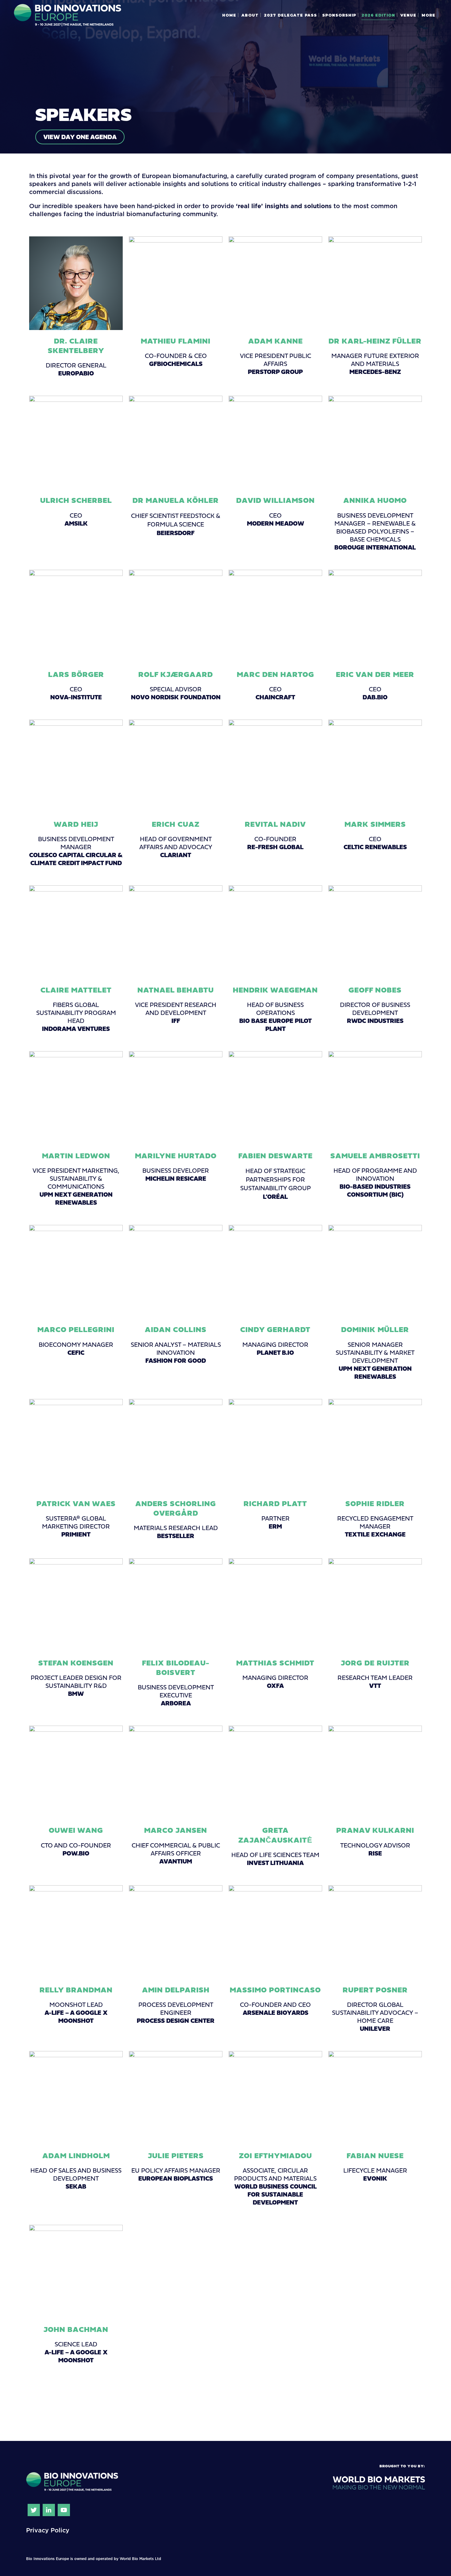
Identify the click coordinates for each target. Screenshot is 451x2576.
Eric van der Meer (375, 674)
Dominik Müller (375, 1329)
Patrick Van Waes (76, 1503)
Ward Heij (76, 824)
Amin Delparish (176, 1990)
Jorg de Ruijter (375, 1663)
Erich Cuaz (176, 824)
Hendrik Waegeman (275, 990)
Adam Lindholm (76, 2155)
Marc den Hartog (276, 674)
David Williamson (276, 500)
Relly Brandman (76, 1990)
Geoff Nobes (375, 990)
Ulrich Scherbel (76, 500)
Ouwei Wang (76, 1830)
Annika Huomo (375, 500)
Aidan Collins (176, 1329)
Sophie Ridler (375, 1503)
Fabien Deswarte (276, 1156)
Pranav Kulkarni (375, 1830)
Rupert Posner (375, 1990)
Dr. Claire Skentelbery (76, 346)
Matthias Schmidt (275, 1663)
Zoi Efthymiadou (276, 2155)
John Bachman (76, 2329)
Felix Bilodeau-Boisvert (176, 1667)
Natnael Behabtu (176, 990)
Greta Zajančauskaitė (275, 1835)
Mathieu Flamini (176, 341)
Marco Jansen (176, 1830)
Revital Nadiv (275, 824)
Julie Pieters (176, 2155)
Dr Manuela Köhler (176, 500)
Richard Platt (275, 1503)
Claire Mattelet (76, 990)
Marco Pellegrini (76, 1329)
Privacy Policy (48, 2530)
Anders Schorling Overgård (176, 1508)
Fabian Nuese (375, 2155)
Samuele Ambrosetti (375, 1156)
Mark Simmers (375, 824)
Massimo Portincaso (275, 1990)
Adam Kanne (276, 341)
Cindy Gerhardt (275, 1329)
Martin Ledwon (76, 1156)
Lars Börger (76, 674)
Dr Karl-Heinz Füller (375, 341)
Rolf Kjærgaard (176, 674)
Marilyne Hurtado (176, 1156)
